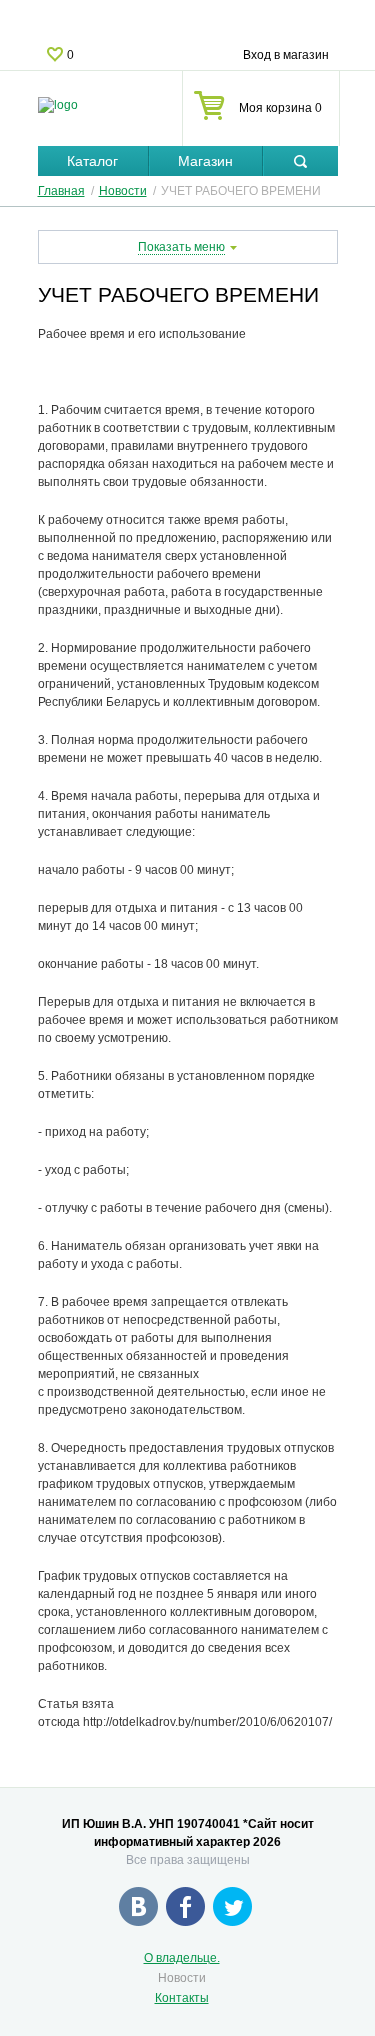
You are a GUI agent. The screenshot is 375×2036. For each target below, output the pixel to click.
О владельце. (182, 1958)
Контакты (182, 1998)
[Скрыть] (300, 161)
